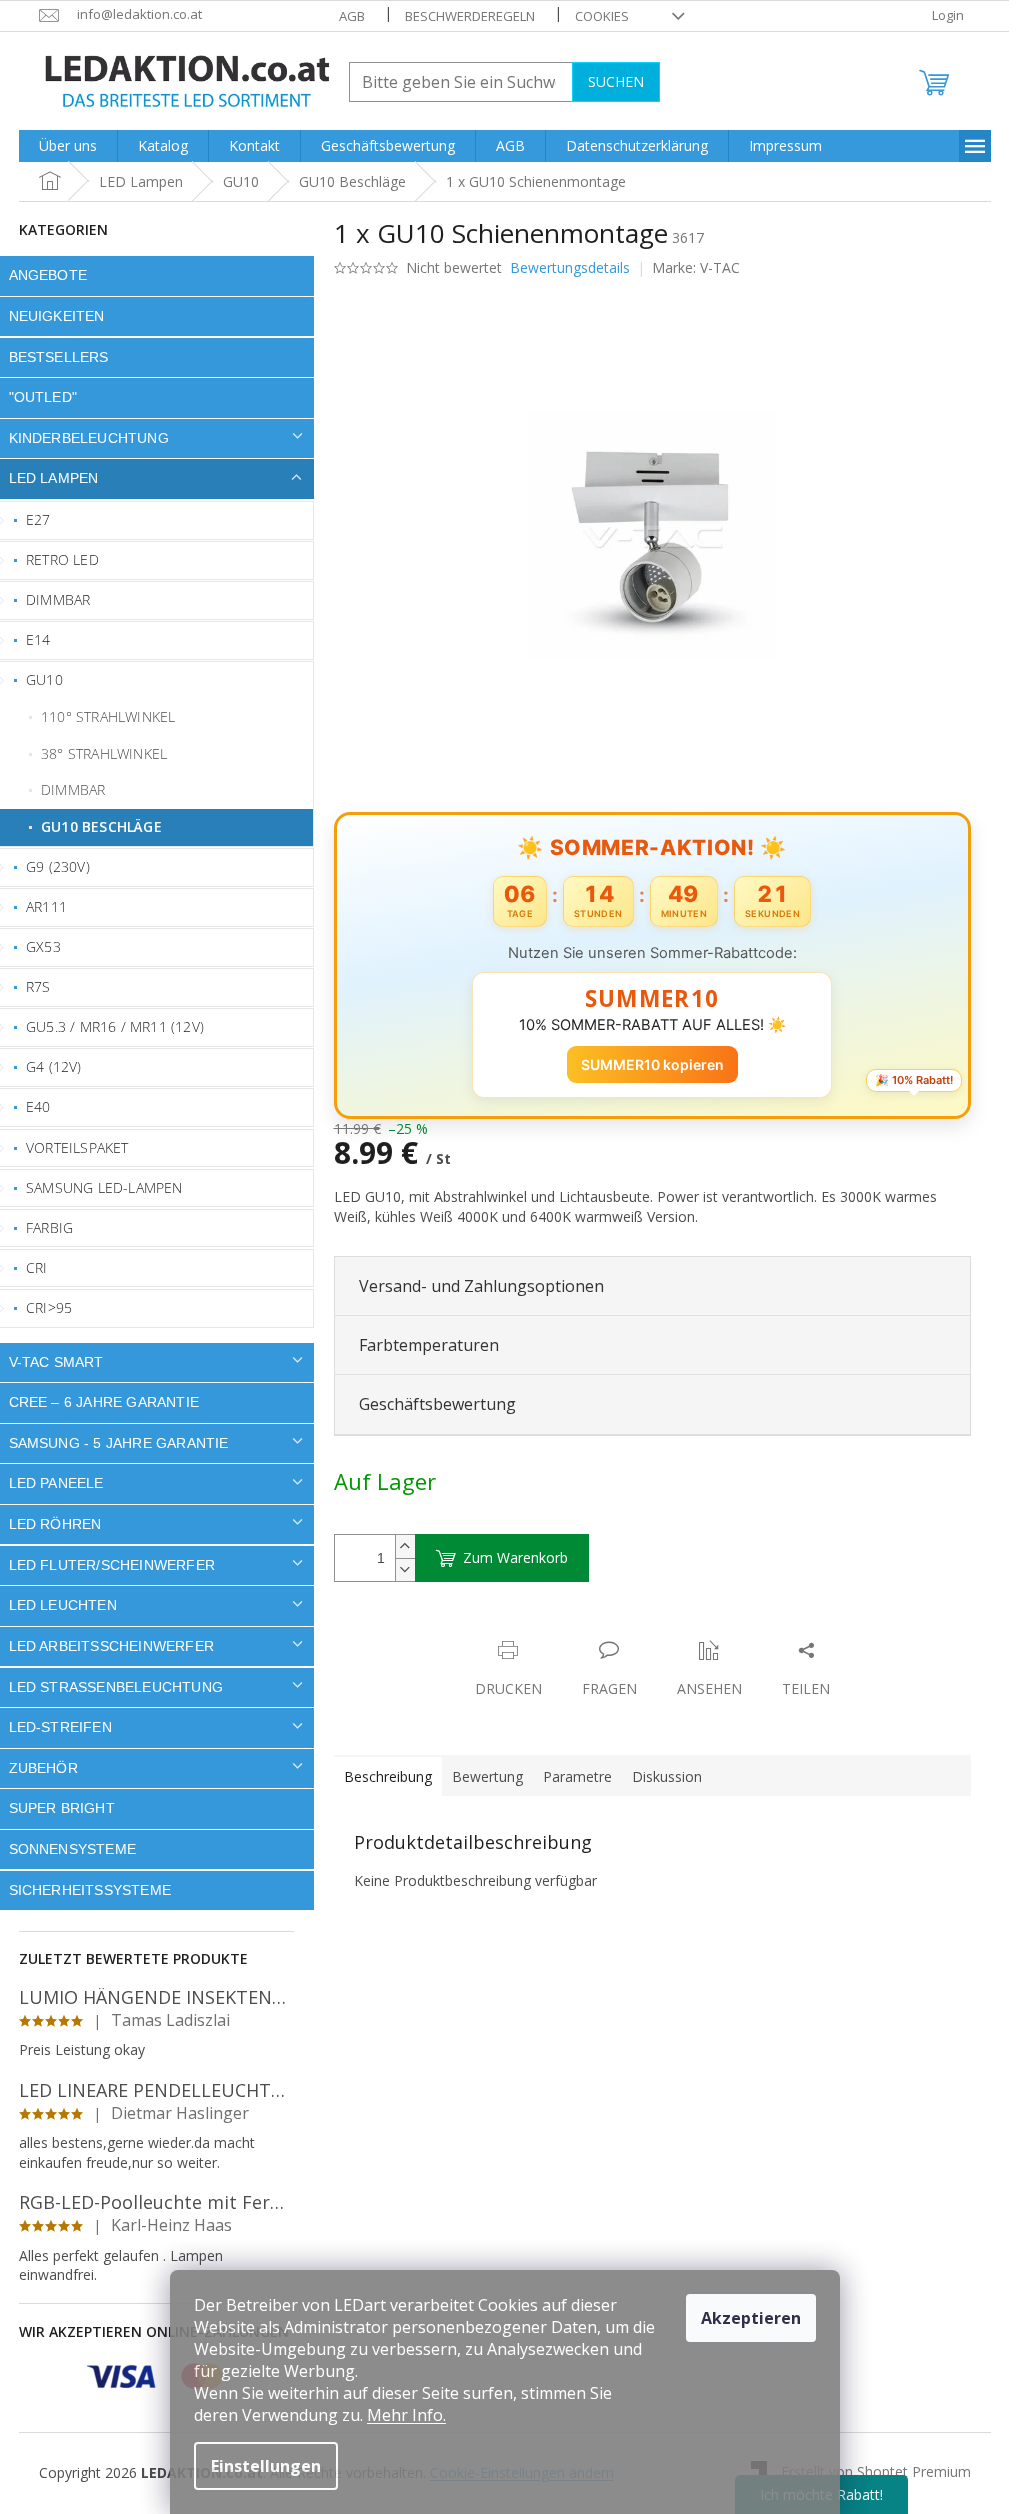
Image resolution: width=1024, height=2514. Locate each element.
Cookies (602, 16)
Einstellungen (266, 2466)
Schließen (473, 1629)
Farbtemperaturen (429, 1345)
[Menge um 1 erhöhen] (405, 1546)
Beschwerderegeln (470, 16)
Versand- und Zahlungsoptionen (481, 1286)
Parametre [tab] (577, 1776)
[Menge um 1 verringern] (405, 1569)
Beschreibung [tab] (388, 1776)
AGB (352, 16)
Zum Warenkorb (515, 1557)
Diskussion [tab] (667, 1776)
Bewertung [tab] (487, 1776)
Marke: (696, 267)
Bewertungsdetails (570, 267)
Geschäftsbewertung (437, 1404)
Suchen (616, 81)
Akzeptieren (751, 2318)
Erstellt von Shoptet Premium (876, 2471)
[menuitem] (68, 146)
